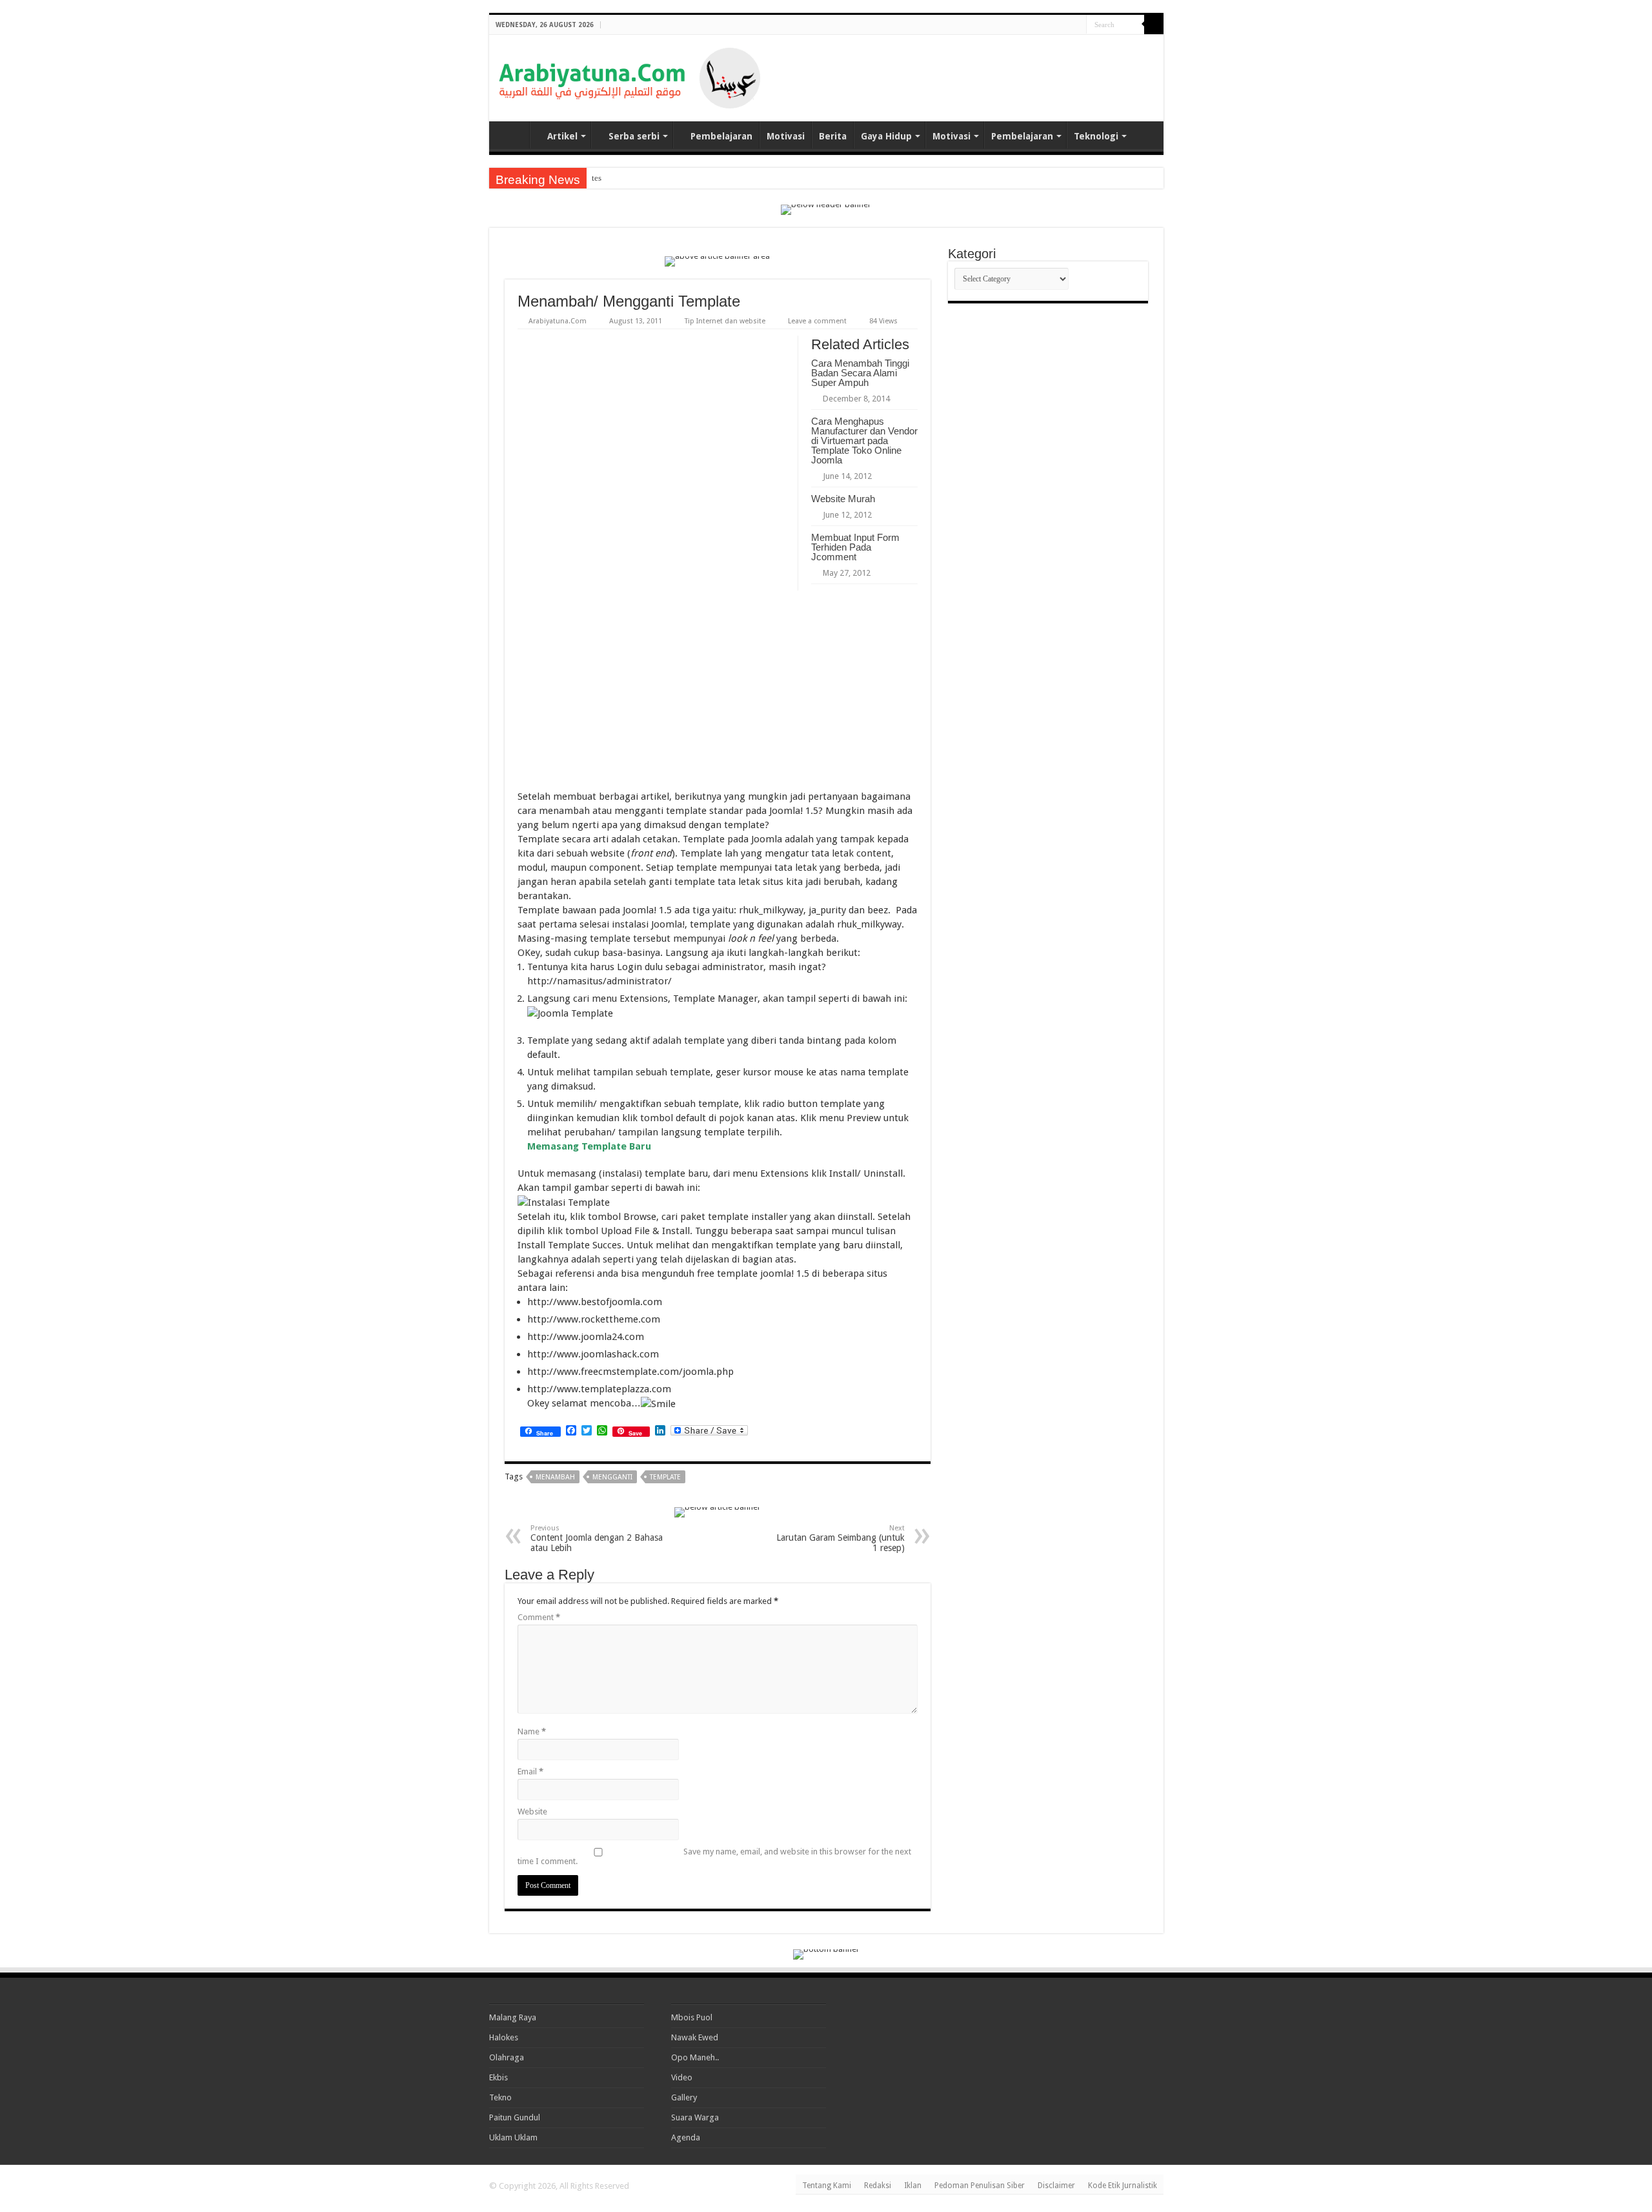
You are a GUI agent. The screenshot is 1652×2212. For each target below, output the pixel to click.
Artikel (562, 136)
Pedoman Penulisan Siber (980, 2186)
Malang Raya (513, 2017)
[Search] (1154, 25)
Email (530, 1771)
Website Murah (843, 499)
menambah (555, 1477)
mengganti (612, 1477)
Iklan (913, 2186)
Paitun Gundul (515, 2117)
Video (682, 2077)
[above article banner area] (717, 260)
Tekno (500, 2097)
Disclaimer (1056, 2186)
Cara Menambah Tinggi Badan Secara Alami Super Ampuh (860, 373)
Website (532, 1811)
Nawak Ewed (695, 2037)
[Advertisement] (1003, 67)
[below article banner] (718, 1511)
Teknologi (1096, 136)
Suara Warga (695, 2117)
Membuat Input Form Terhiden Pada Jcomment (855, 547)
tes (597, 178)
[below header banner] (826, 209)
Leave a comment (817, 321)
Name (532, 1731)
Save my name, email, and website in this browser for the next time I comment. (714, 1856)
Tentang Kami (827, 2186)
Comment (539, 1617)
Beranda (512, 135)
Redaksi (878, 2186)
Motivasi (786, 136)
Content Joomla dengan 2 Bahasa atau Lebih (597, 1538)
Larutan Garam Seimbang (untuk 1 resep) (841, 1538)
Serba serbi (634, 136)
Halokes (504, 2037)
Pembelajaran (721, 136)
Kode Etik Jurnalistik (1123, 2186)
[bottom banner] (826, 1953)
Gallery (684, 2097)
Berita (833, 136)
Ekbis (499, 2077)
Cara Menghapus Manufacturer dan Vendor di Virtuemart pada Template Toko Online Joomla (864, 441)
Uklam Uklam (513, 2137)
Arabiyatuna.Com (558, 321)
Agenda (686, 2137)
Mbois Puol (692, 2017)
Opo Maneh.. (695, 2057)
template (665, 1477)
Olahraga (507, 2057)
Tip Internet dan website (725, 321)
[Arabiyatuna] (630, 76)
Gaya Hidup (886, 136)
